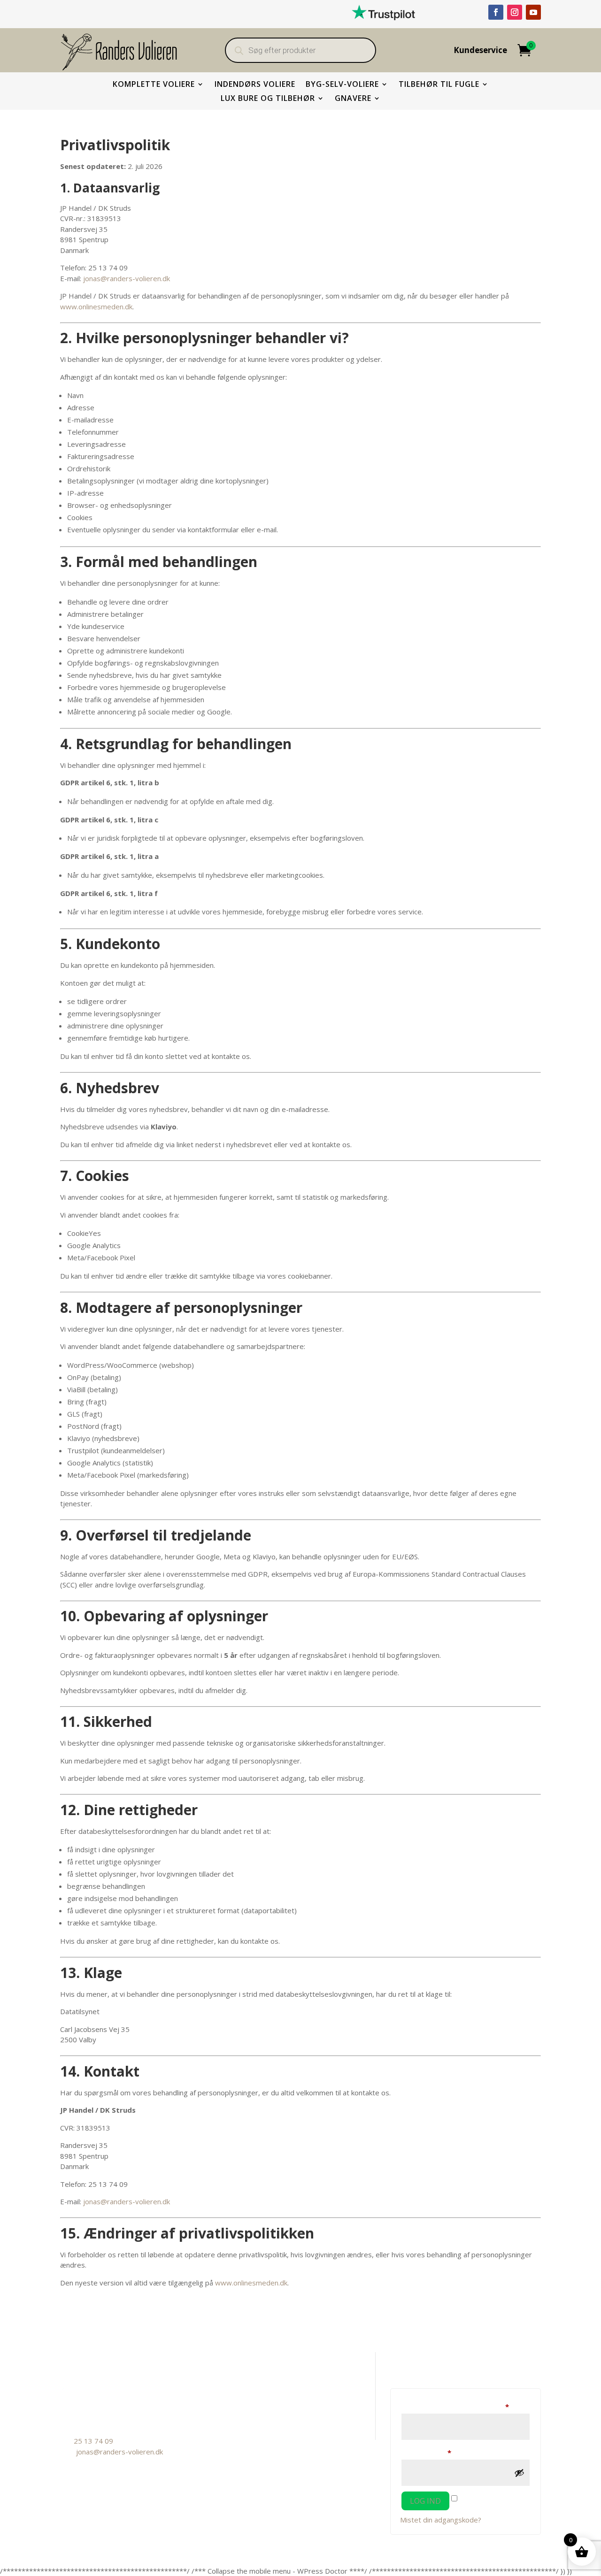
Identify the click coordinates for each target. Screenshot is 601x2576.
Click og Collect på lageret (267, 2390)
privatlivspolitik (249, 2418)
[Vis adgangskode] (519, 2473)
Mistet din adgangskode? (441, 2520)
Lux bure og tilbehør (268, 99)
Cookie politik (247, 2404)
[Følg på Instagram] (515, 12)
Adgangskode (442, 2452)
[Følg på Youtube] (533, 12)
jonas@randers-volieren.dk (127, 278)
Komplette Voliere (154, 85)
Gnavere (353, 99)
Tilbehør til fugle (439, 85)
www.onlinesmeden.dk (96, 307)
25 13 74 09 (93, 2441)
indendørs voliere (255, 85)
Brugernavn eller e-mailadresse (466, 2406)
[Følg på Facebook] (496, 12)
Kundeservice (480, 51)
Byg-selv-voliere (342, 85)
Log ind (425, 2501)
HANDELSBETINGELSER (266, 2376)
